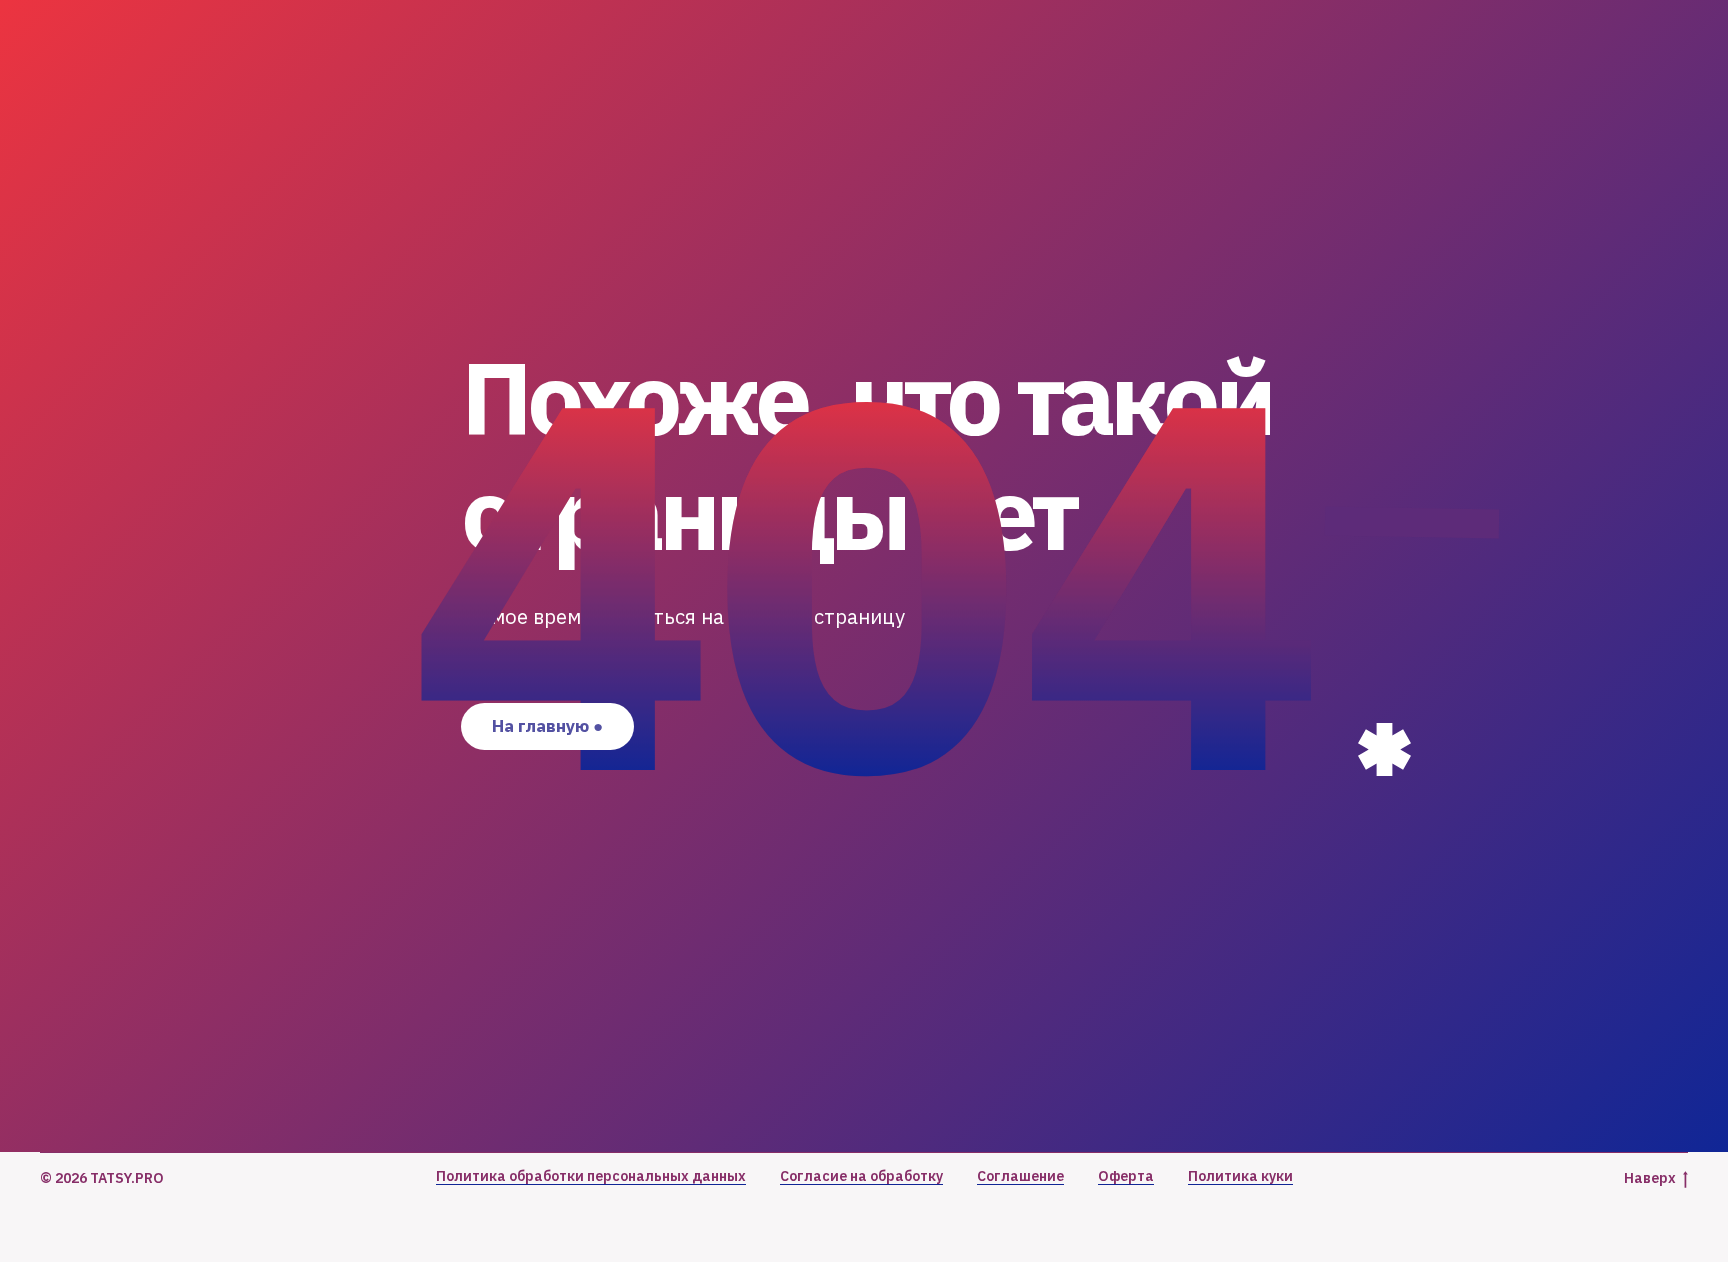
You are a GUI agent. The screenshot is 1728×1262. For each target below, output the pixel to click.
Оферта (1126, 1176)
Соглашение (1020, 1176)
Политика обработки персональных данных (591, 1176)
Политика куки (1240, 1176)
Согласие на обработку (861, 1176)
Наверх (1650, 1178)
